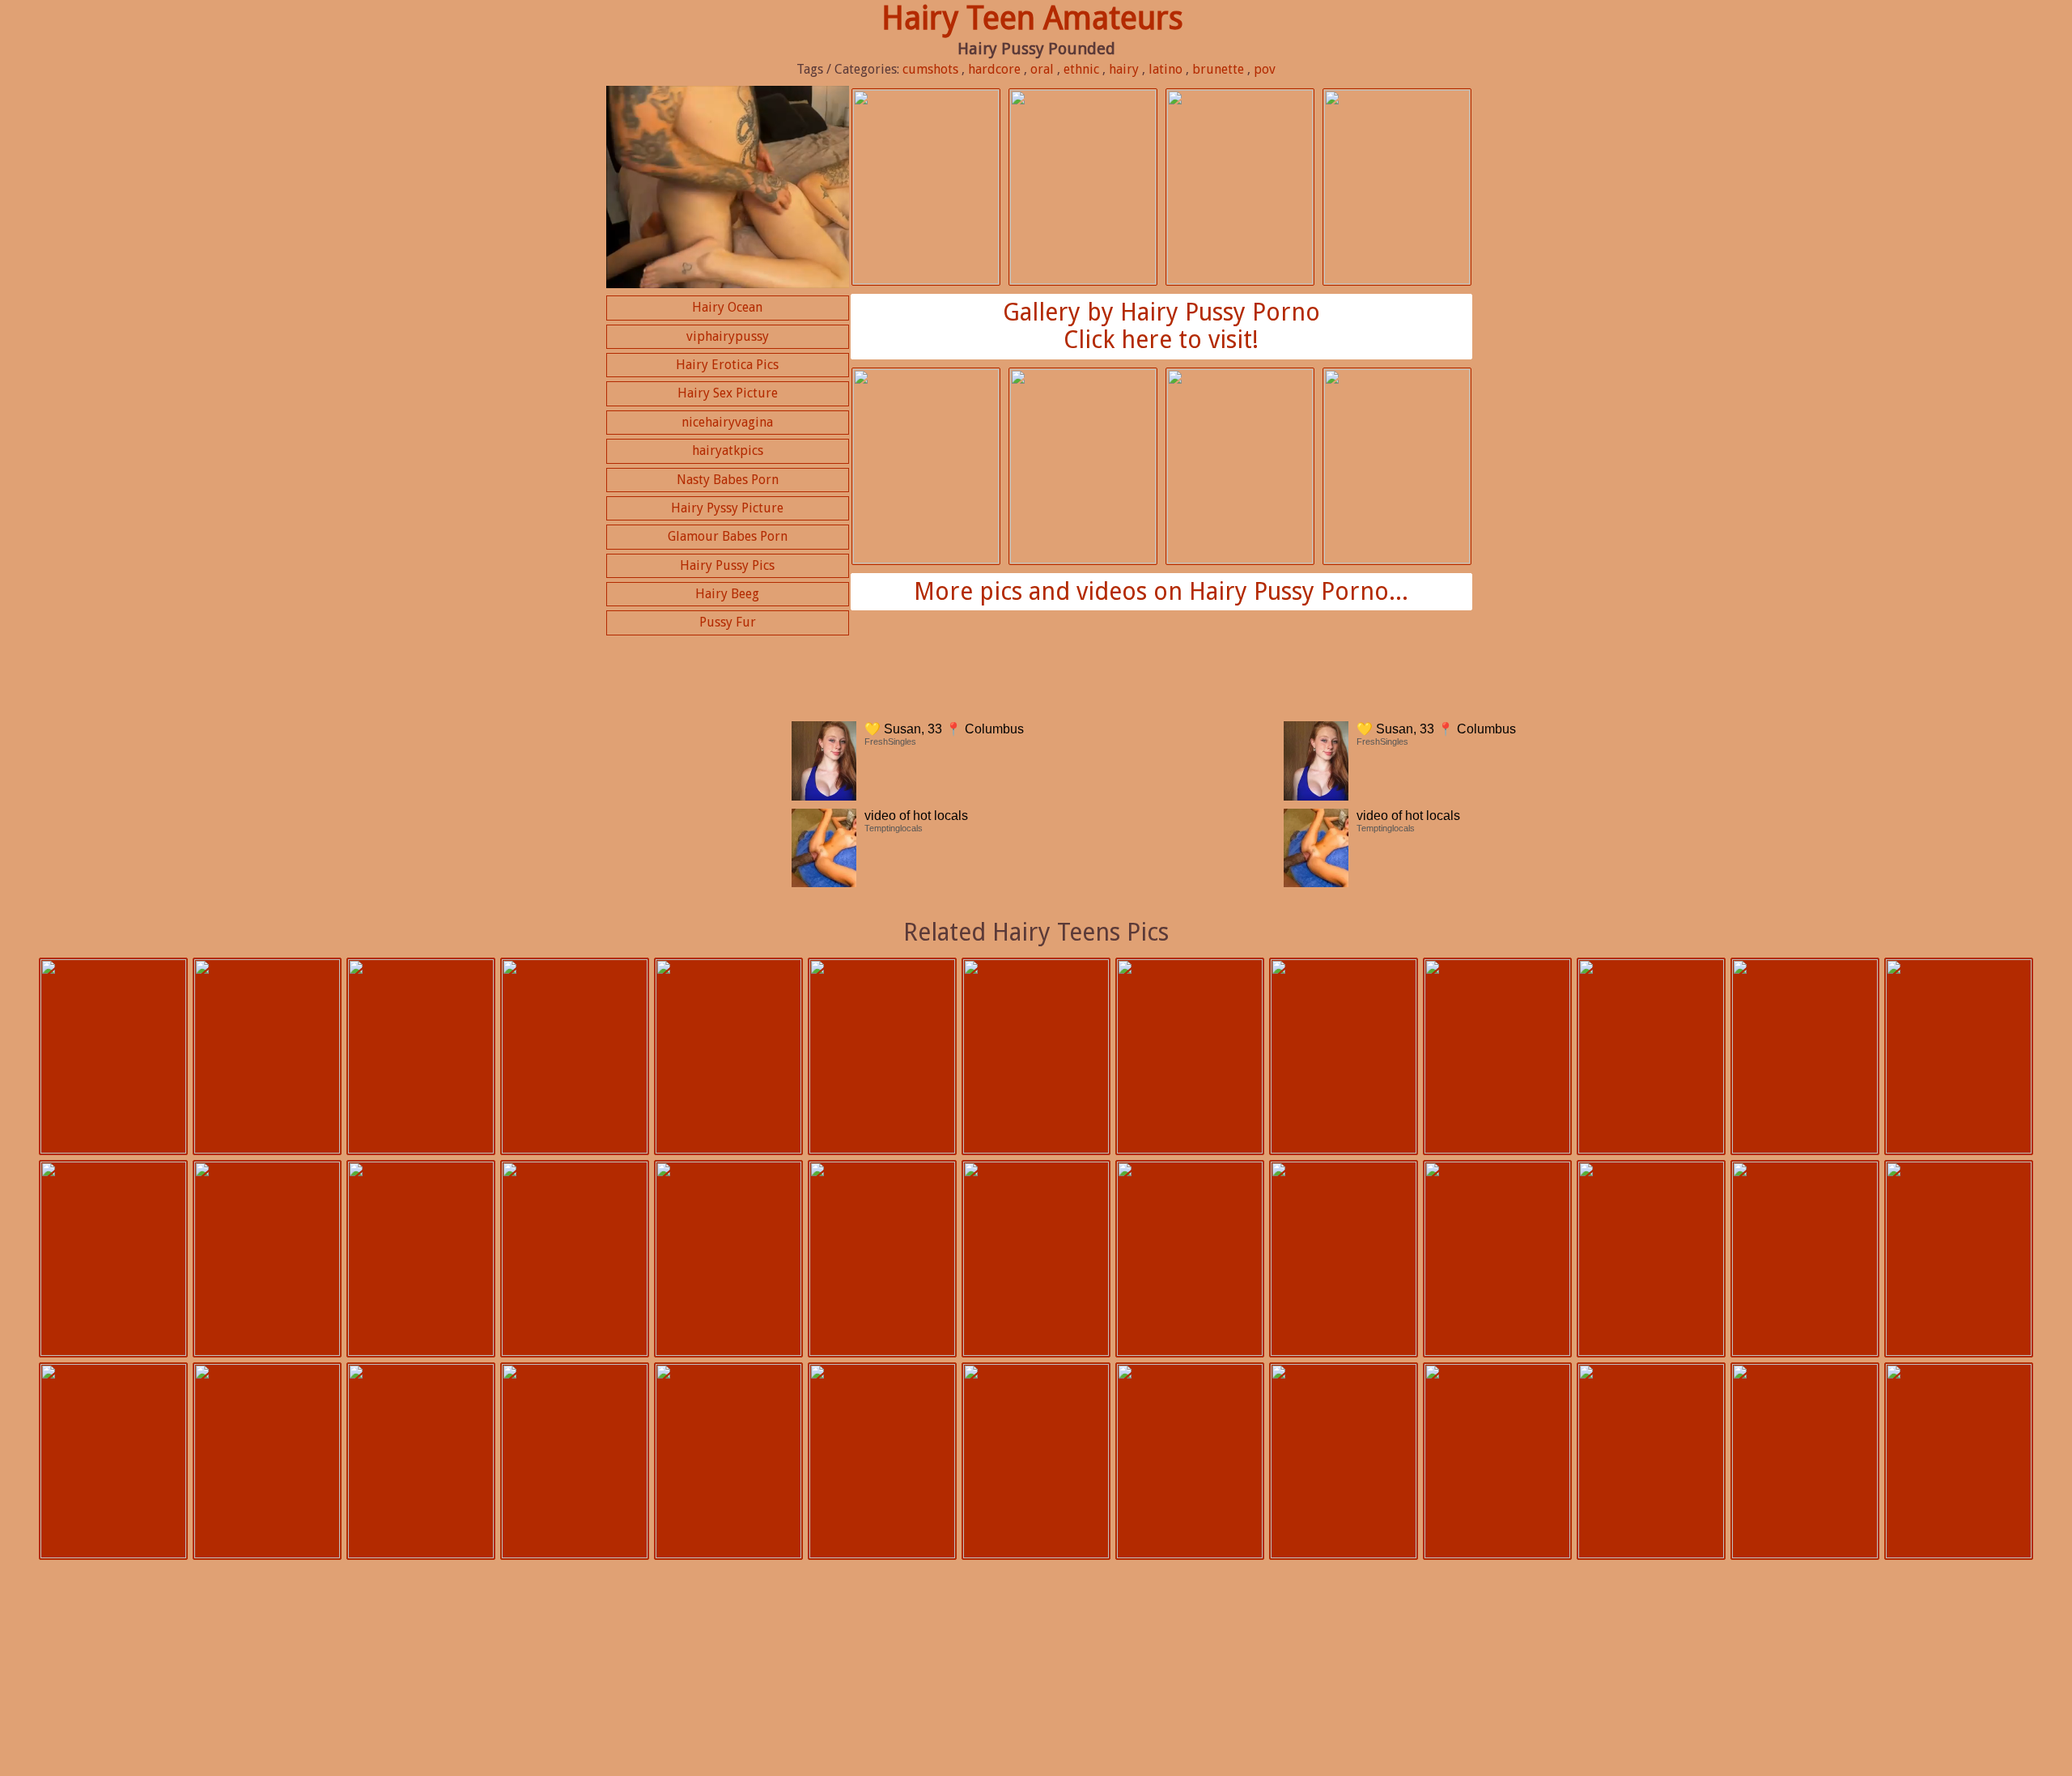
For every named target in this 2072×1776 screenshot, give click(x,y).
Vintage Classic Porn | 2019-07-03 (575, 1461)
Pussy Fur (728, 622)
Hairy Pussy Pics (727, 565)
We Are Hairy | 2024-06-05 (267, 1259)
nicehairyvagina (727, 422)
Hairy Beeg (727, 594)
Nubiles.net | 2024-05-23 (1036, 1259)
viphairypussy (728, 336)
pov (1265, 69)
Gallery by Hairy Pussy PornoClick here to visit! (1161, 326)
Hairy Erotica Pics (727, 365)
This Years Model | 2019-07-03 (1805, 1461)
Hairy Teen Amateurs (1032, 18)
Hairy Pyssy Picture (727, 508)
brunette (1218, 69)
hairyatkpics (728, 450)
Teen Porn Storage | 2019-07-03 (421, 1461)
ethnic (1081, 69)
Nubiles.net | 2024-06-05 (421, 1259)
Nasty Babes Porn (728, 480)
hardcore (994, 69)
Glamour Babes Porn (728, 536)
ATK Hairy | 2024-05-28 (728, 1259)
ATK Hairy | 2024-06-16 (1497, 1056)
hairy (1124, 69)
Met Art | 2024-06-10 (1805, 1056)
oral (1042, 69)
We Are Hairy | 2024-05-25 (882, 1259)
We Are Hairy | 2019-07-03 (882, 1461)
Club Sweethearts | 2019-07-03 (1651, 1259)
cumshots (930, 69)
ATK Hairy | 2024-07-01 (1344, 1056)
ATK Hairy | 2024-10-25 (113, 1056)
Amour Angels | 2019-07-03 (113, 1461)
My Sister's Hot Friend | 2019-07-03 (267, 1461)
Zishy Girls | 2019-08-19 (1497, 1259)
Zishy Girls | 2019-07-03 (1959, 1461)
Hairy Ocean (727, 307)
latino (1165, 69)
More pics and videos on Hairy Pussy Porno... (1161, 591)
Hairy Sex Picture (728, 393)
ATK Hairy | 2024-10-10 (728, 1056)
